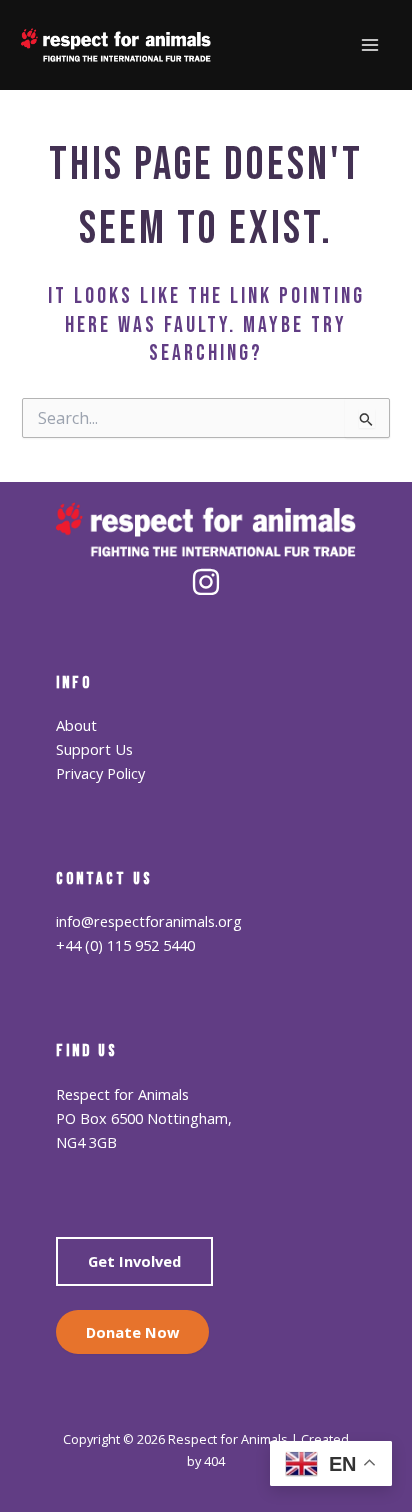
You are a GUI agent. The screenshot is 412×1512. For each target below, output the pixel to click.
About (76, 725)
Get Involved (134, 1261)
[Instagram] (206, 582)
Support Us (94, 749)
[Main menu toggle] (371, 45)
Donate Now (132, 1332)
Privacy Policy (100, 773)
